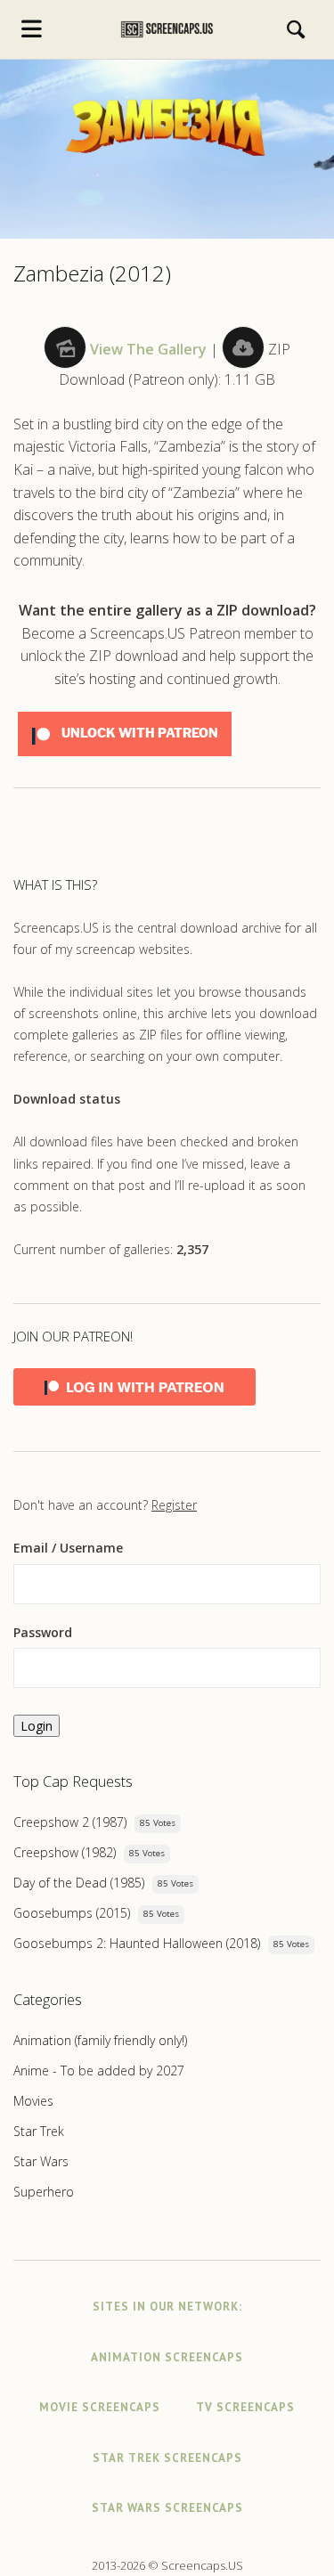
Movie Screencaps (100, 2407)
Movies (33, 2101)
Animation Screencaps (167, 2357)
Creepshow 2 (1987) (70, 1822)
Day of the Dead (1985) (79, 1883)
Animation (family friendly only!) (100, 2040)
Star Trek (39, 2131)
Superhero (44, 2192)
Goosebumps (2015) (72, 1913)
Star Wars (41, 2161)
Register (174, 1505)
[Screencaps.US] (167, 29)
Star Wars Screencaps (167, 2508)
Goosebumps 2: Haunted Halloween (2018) (137, 1943)
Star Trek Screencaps (167, 2458)
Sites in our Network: (167, 2307)
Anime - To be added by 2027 (99, 2071)
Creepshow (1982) (65, 1852)
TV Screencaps (245, 2407)
